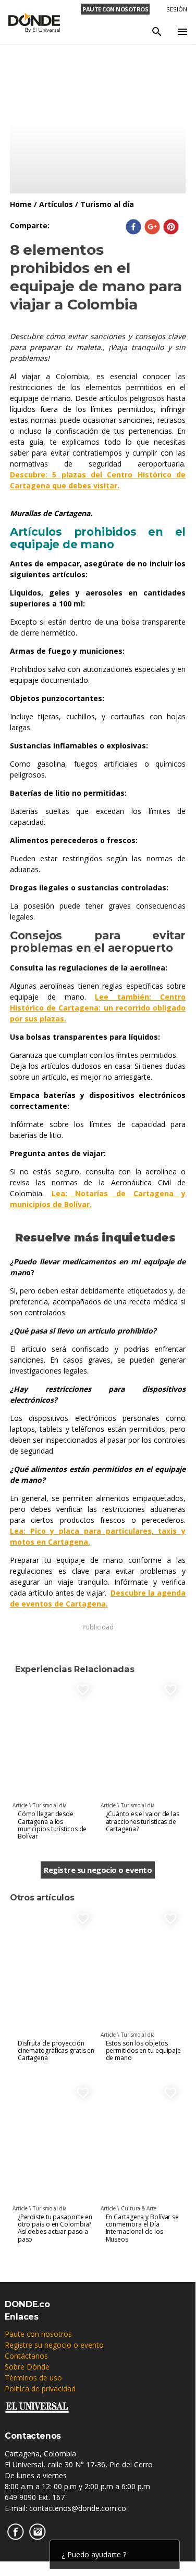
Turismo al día (107, 204)
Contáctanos (26, 2356)
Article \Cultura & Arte (128, 2208)
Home (21, 204)
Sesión (177, 9)
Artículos (56, 204)
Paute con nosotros (38, 2334)
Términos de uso (33, 2378)
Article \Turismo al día (40, 1805)
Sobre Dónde (27, 2367)
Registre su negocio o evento (98, 1870)
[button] (133, 227)
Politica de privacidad (40, 2389)
